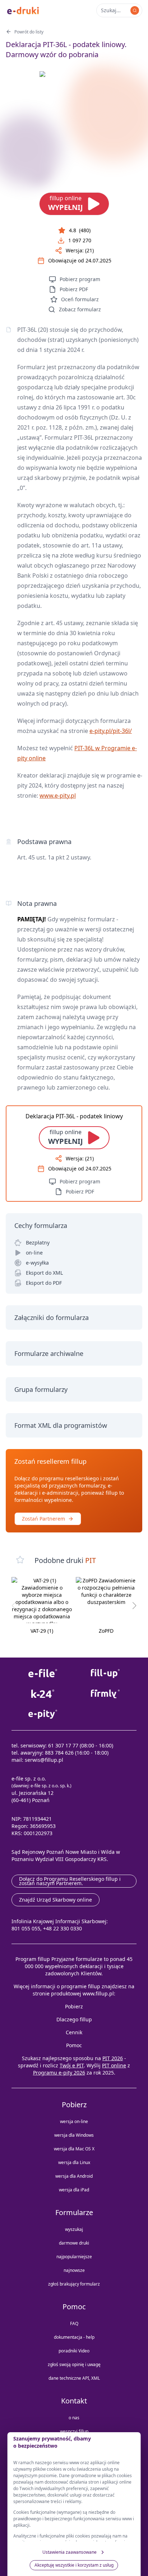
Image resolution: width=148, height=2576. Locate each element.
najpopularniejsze (74, 2257)
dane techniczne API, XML (74, 2378)
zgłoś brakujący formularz (74, 2284)
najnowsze (74, 2270)
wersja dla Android (74, 2176)
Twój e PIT (72, 2065)
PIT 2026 (113, 2058)
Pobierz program (80, 279)
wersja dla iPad (74, 2190)
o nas (74, 2418)
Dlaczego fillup (74, 2019)
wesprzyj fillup (74, 2431)
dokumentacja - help (74, 2337)
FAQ (74, 2323)
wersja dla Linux (74, 2162)
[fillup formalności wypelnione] (105, 1674)
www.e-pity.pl (58, 796)
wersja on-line (74, 2121)
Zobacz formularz (80, 309)
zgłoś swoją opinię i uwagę (74, 2364)
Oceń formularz (80, 299)
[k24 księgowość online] (43, 1694)
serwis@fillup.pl (44, 1760)
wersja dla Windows (74, 2135)
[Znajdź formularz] (135, 10)
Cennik (74, 2032)
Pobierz (74, 2006)
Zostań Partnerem (43, 1519)
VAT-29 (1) (42, 1631)
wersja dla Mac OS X (74, 2149)
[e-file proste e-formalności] (43, 1674)
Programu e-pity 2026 (59, 2073)
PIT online (114, 2065)
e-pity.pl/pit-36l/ (111, 731)
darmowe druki (74, 2243)
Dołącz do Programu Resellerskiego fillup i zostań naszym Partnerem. (70, 1881)
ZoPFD (106, 1631)
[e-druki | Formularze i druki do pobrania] (23, 10)
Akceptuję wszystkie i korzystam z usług (74, 2565)
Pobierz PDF (74, 289)
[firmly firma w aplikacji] (105, 1694)
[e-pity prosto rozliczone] (43, 1714)
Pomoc (74, 2045)
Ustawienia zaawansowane (70, 2552)
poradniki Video (74, 2351)
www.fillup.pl (98, 1993)
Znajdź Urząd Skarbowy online (55, 1900)
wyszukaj (74, 2229)
